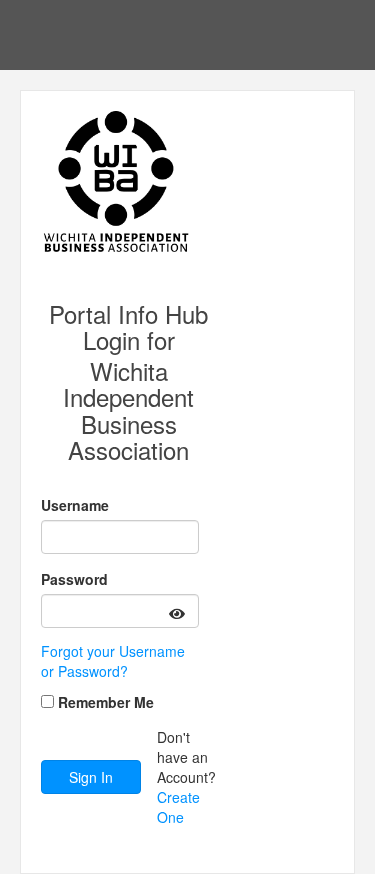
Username (75, 505)
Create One (178, 807)
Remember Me (106, 702)
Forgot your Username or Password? (113, 661)
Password (74, 579)
